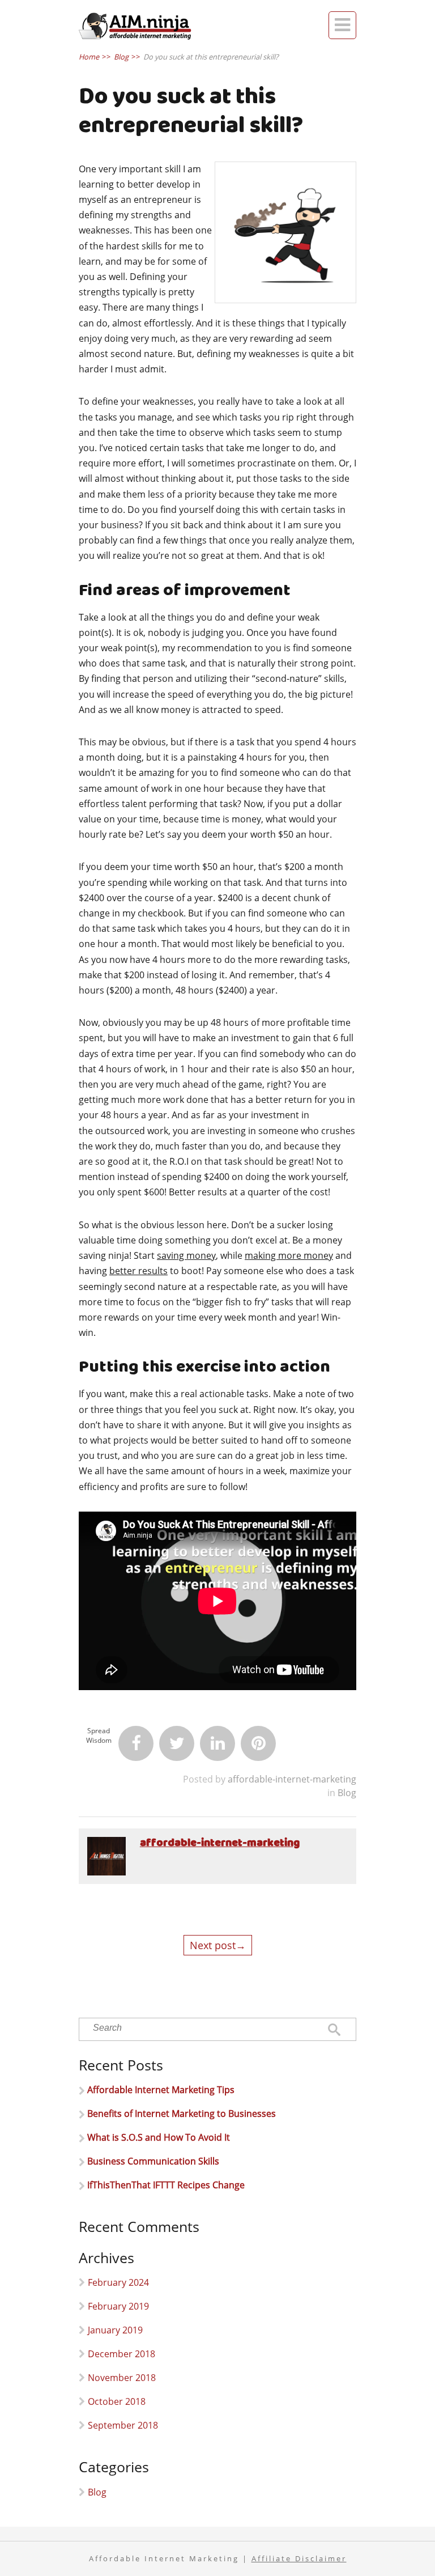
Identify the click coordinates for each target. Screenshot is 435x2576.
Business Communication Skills (153, 2161)
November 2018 (122, 2378)
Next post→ (218, 1945)
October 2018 (117, 2401)
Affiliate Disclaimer (299, 2559)
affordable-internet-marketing (292, 1779)
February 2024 (118, 2282)
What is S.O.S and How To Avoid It (159, 2137)
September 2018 (123, 2425)
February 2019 (118, 2306)
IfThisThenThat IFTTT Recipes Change (166, 2185)
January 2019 (115, 2330)
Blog (347, 1793)
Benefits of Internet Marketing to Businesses (182, 2114)
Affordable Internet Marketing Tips (161, 2090)
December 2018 (121, 2354)
